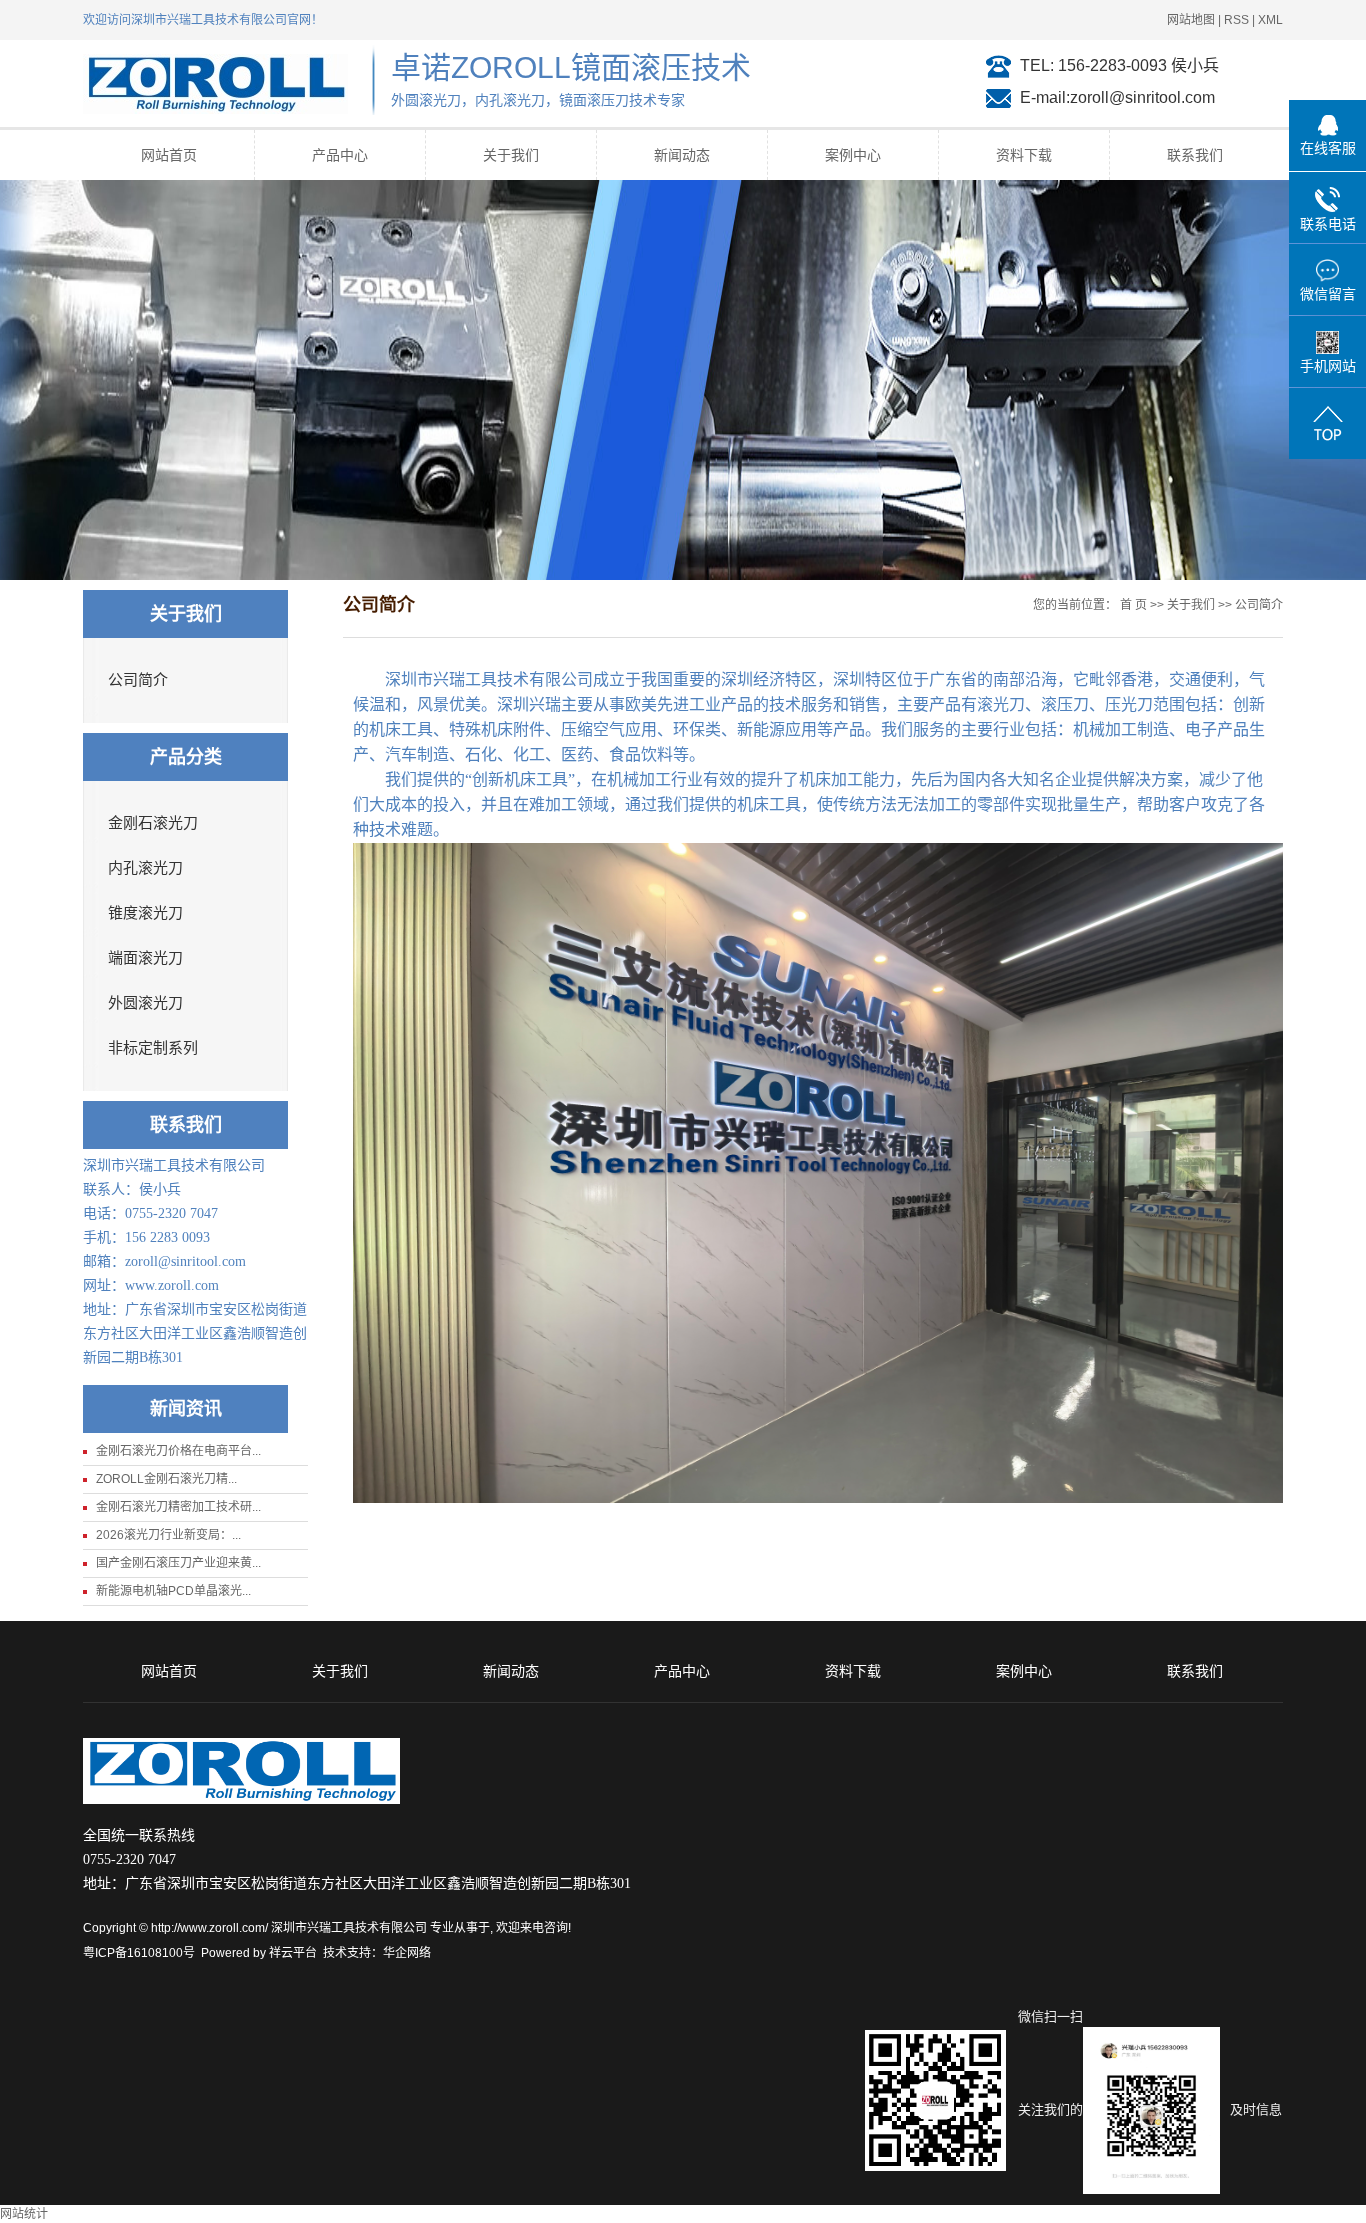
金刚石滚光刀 (153, 823)
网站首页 (169, 155)
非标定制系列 (153, 1048)
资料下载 (1024, 155)
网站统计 (24, 2214)
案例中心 (853, 155)
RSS (1236, 20)
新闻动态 (682, 155)
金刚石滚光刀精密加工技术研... (178, 1507)
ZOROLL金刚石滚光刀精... (166, 1479)
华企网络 (407, 1953)
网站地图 (1191, 20)
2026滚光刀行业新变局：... (168, 1535)
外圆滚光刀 (145, 1003)
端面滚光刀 (145, 958)
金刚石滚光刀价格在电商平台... (178, 1451)
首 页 (1133, 605)
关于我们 (511, 155)
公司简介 (138, 680)
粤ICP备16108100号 (139, 1953)
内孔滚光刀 (145, 868)
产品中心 (340, 155)
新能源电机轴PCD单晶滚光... (173, 1591)
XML (1270, 20)
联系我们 (1195, 155)
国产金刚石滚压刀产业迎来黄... (178, 1563)
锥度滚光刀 (145, 913)
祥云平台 (293, 1953)
